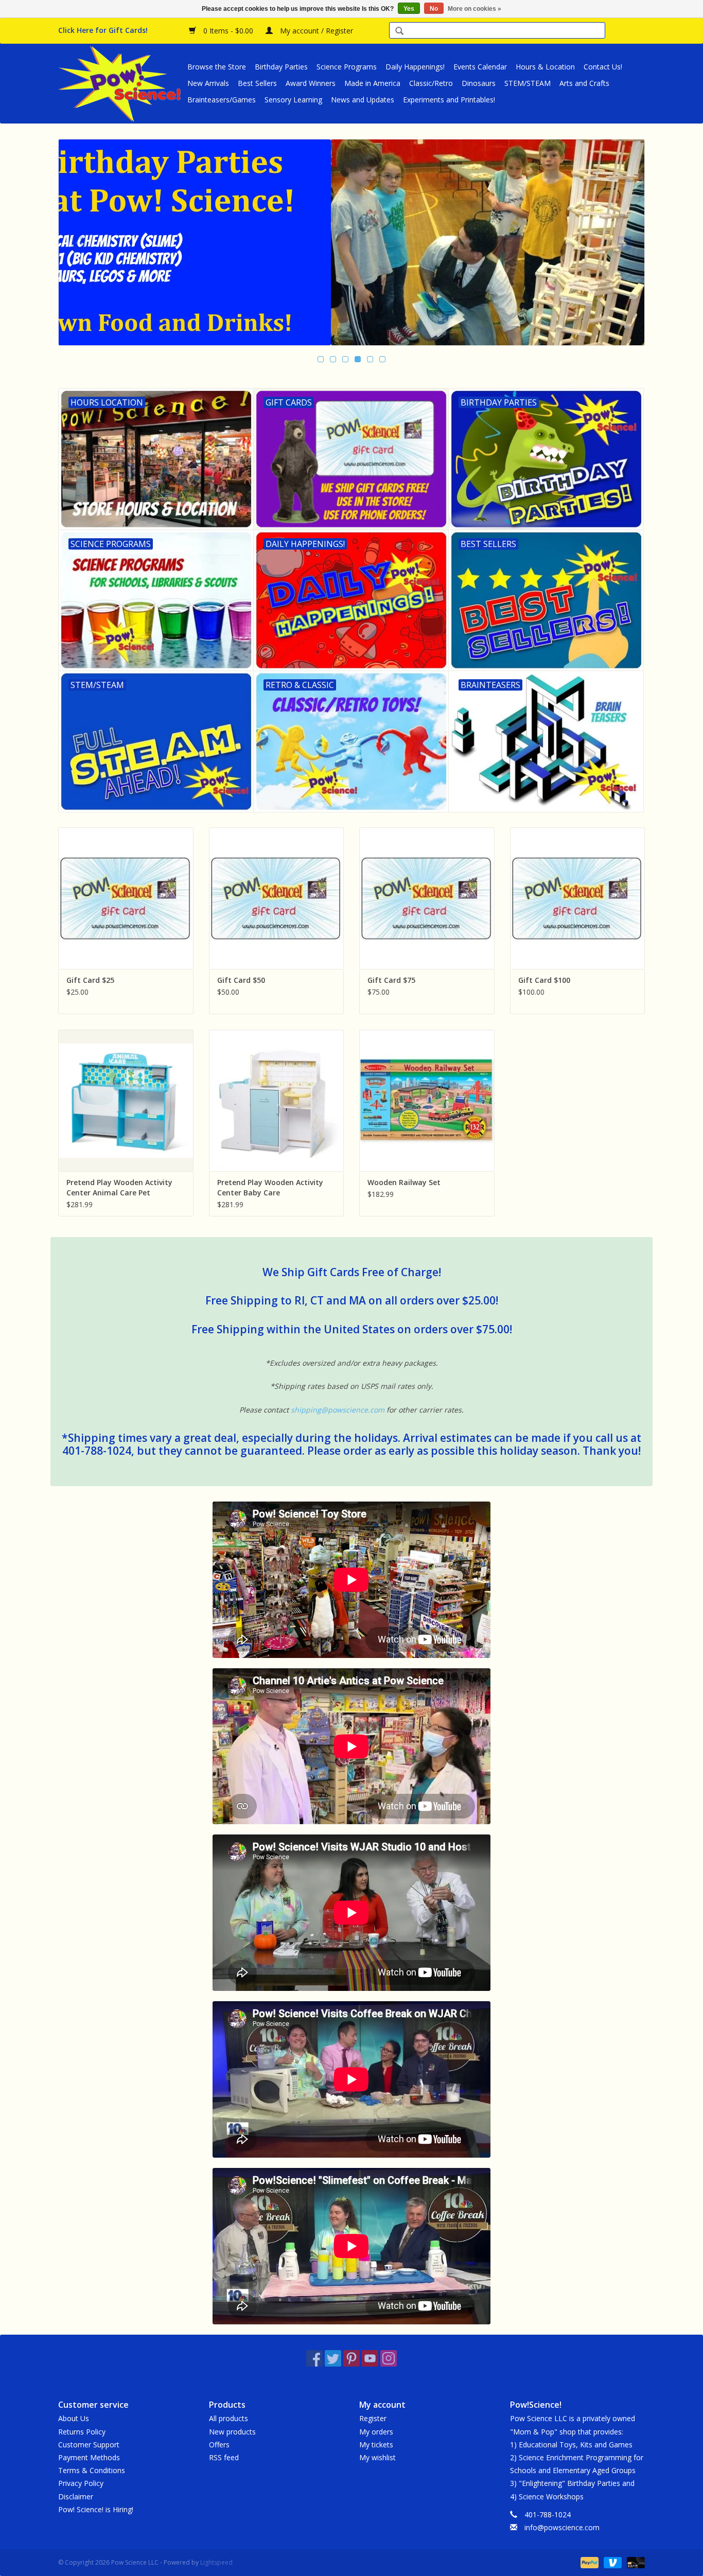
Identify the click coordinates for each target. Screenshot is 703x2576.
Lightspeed (216, 2562)
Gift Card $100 (544, 980)
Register (373, 2418)
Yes (409, 9)
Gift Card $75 (391, 980)
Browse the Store (217, 67)
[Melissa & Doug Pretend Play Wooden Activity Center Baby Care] (277, 1100)
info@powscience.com (562, 2527)
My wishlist (377, 2457)
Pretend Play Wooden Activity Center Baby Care (270, 1187)
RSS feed (224, 2457)
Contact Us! (603, 67)
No (434, 9)
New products (232, 2432)
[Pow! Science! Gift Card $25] (126, 898)
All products (229, 2418)
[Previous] (78, 243)
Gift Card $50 (241, 980)
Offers (219, 2445)
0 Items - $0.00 (228, 31)
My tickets (376, 2445)
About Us (74, 2418)
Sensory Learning (293, 100)
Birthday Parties (281, 67)
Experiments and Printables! (449, 100)
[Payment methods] (588, 2562)
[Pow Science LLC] (121, 83)
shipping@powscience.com (338, 1410)
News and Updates (363, 100)
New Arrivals (208, 83)
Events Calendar (480, 67)
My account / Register (315, 31)
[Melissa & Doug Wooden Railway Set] (427, 1100)
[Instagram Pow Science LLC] (389, 2358)
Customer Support (89, 2445)
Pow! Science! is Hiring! (96, 2509)
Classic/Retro (431, 83)
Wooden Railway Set (404, 1182)
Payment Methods (89, 2457)
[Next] (625, 243)
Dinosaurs (479, 83)
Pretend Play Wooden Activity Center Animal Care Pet (119, 1187)
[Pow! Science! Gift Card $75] (427, 898)
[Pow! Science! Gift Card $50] (277, 898)
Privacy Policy (81, 2483)
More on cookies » (474, 9)
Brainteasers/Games (222, 100)
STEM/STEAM (528, 83)
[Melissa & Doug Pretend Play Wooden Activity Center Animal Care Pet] (126, 1100)
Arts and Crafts (584, 83)
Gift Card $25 (90, 980)
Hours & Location (545, 67)
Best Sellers (257, 83)
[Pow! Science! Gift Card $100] (578, 898)
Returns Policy (82, 2432)
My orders (376, 2432)
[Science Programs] (351, 242)
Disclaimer (76, 2496)
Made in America (372, 83)
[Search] (399, 32)
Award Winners (311, 83)
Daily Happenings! (415, 67)
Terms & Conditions (92, 2470)
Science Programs (347, 67)
